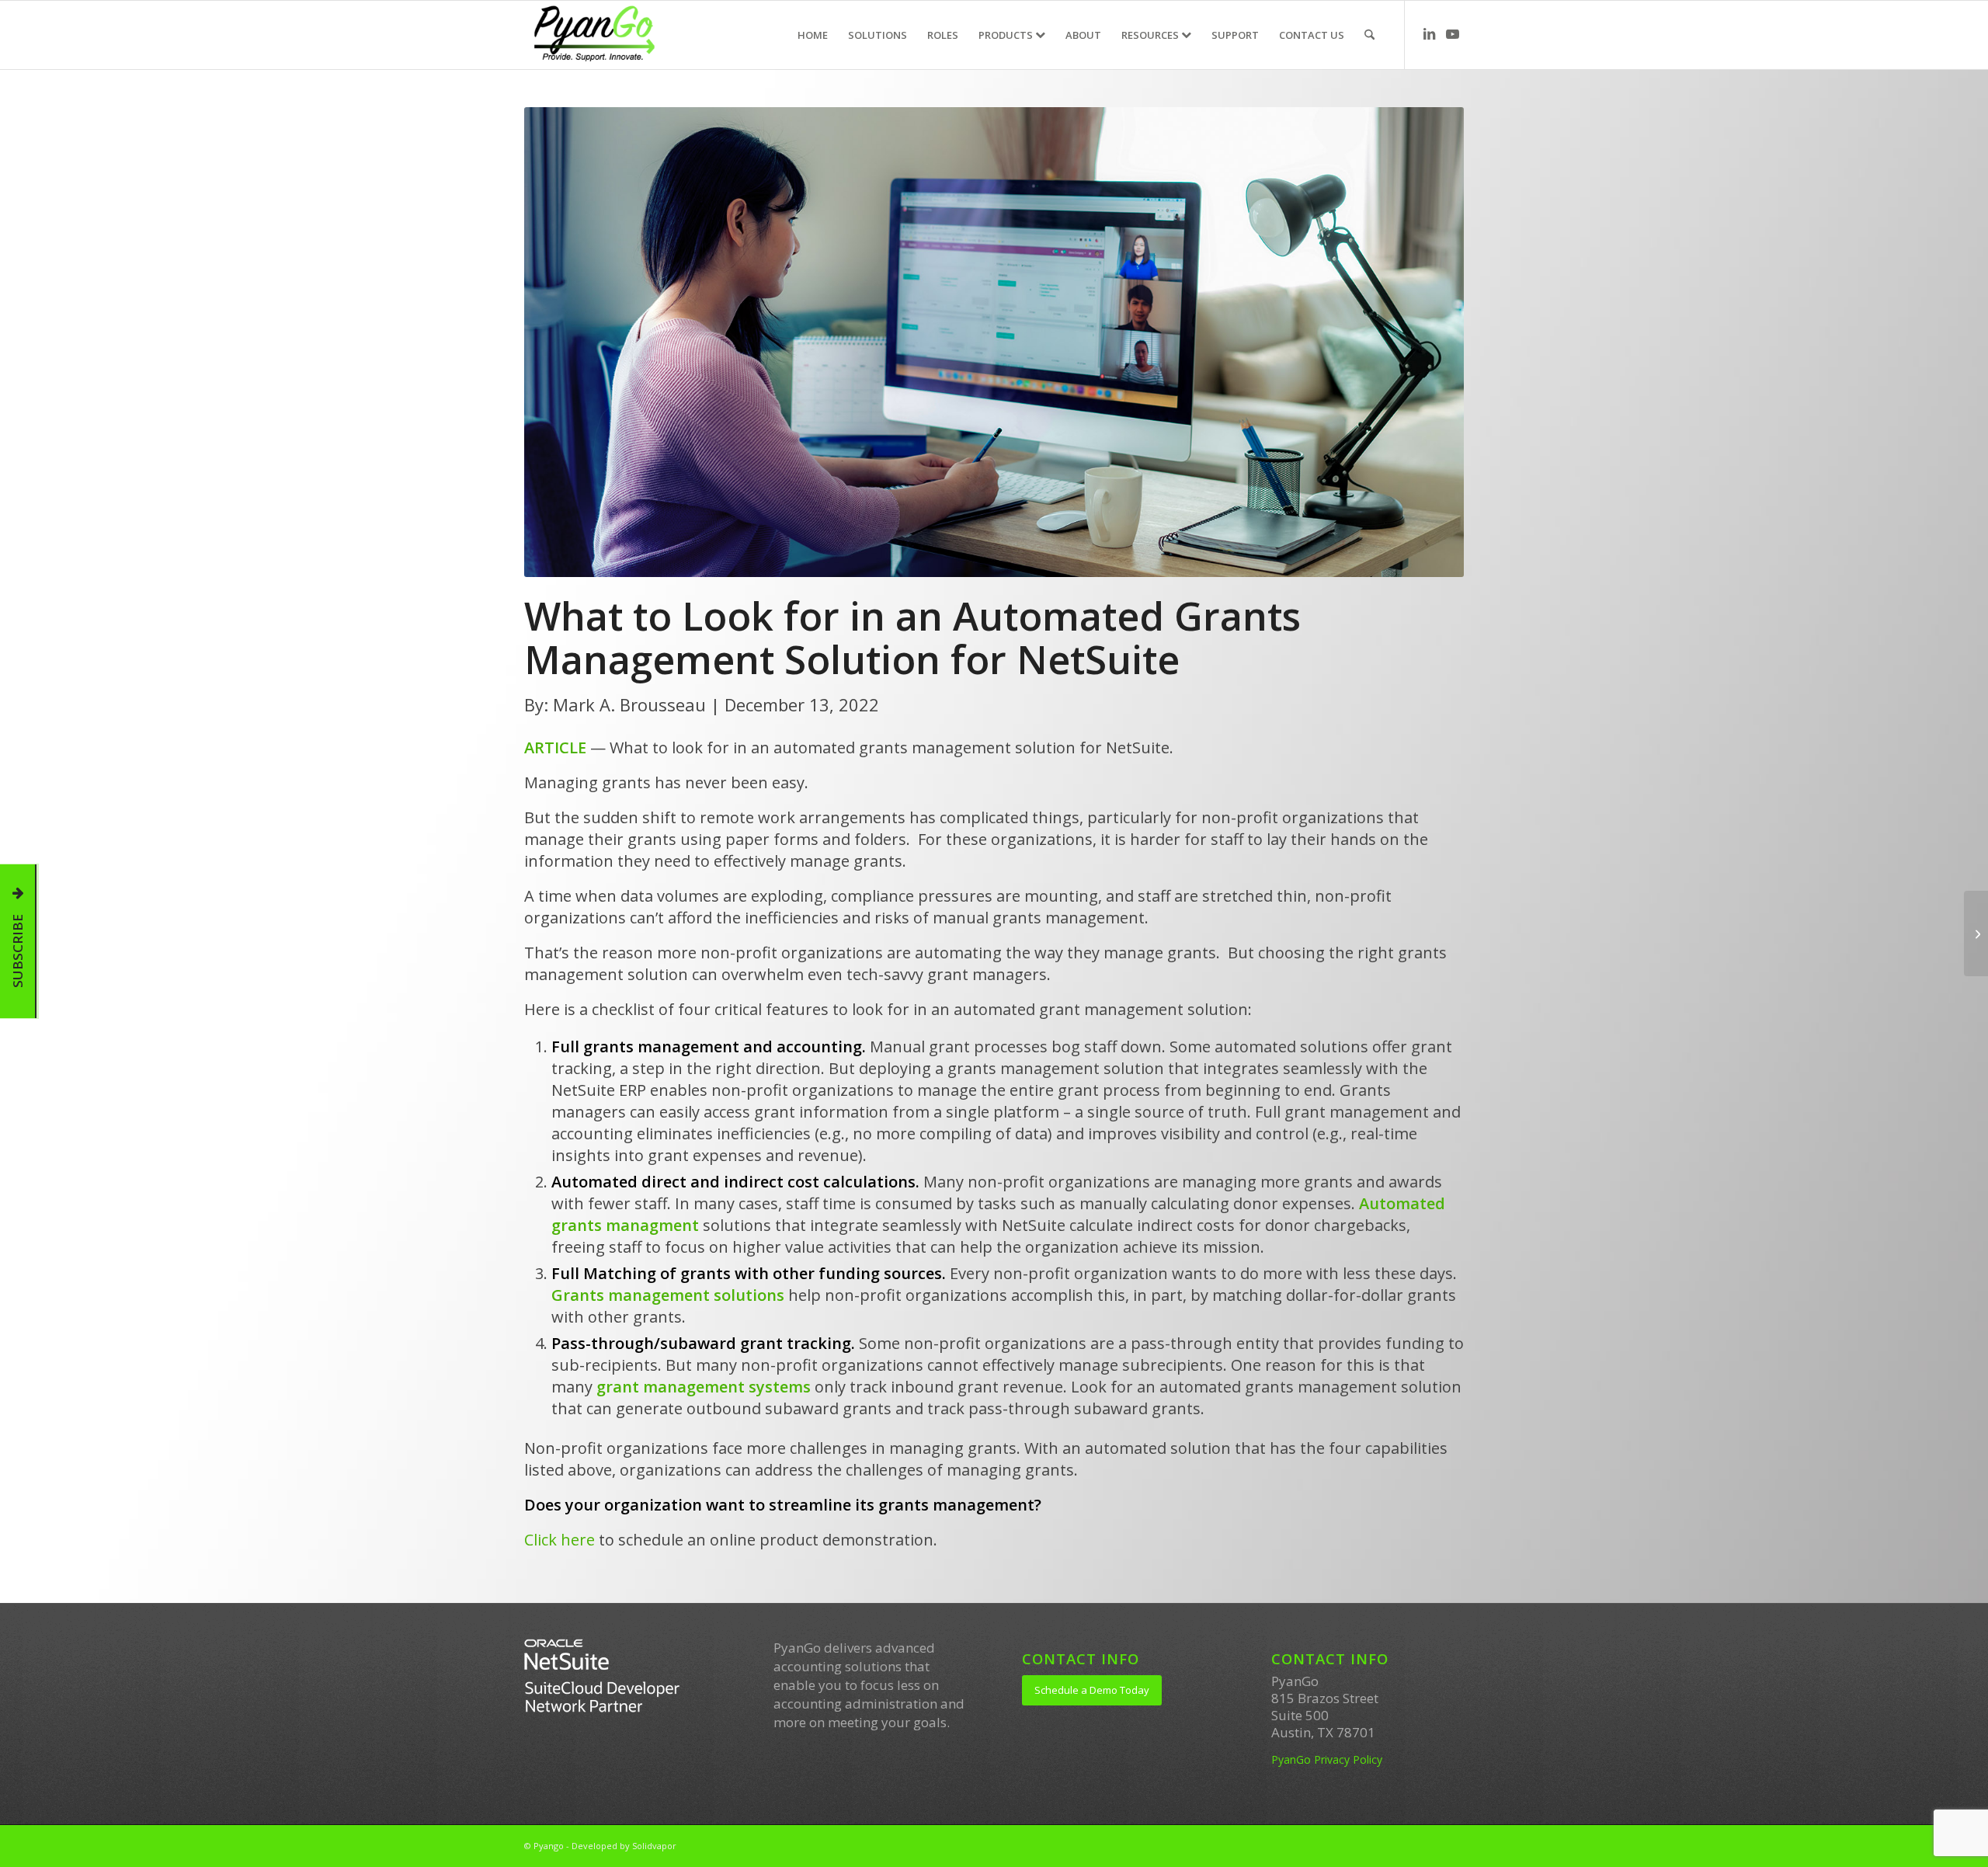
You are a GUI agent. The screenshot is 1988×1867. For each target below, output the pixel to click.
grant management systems (704, 1387)
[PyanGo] (594, 35)
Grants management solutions (668, 1295)
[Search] (1369, 35)
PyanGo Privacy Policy (1327, 1759)
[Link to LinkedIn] (1429, 34)
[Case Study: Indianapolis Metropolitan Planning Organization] (1976, 933)
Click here (560, 1540)
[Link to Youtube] (1452, 34)
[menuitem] (813, 35)
